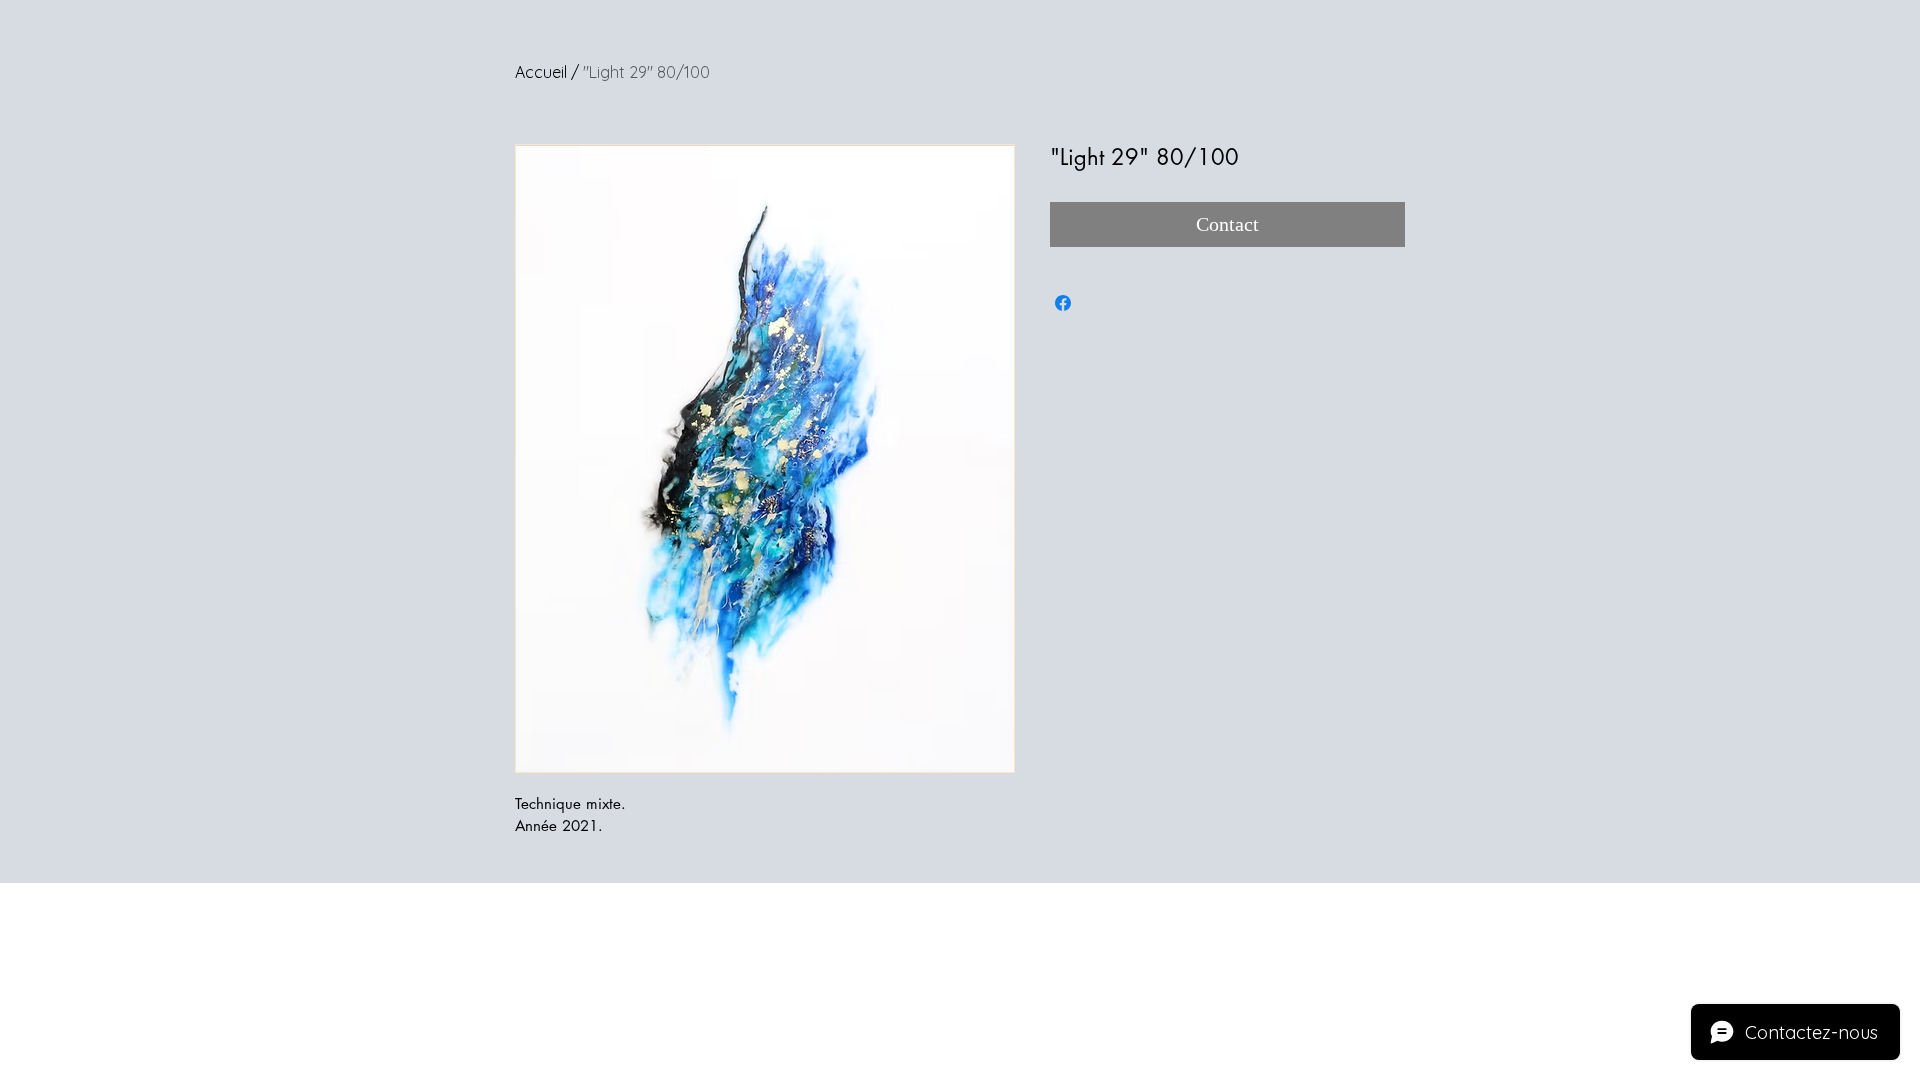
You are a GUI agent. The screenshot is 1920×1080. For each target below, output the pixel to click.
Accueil (541, 72)
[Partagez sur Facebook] (1063, 303)
